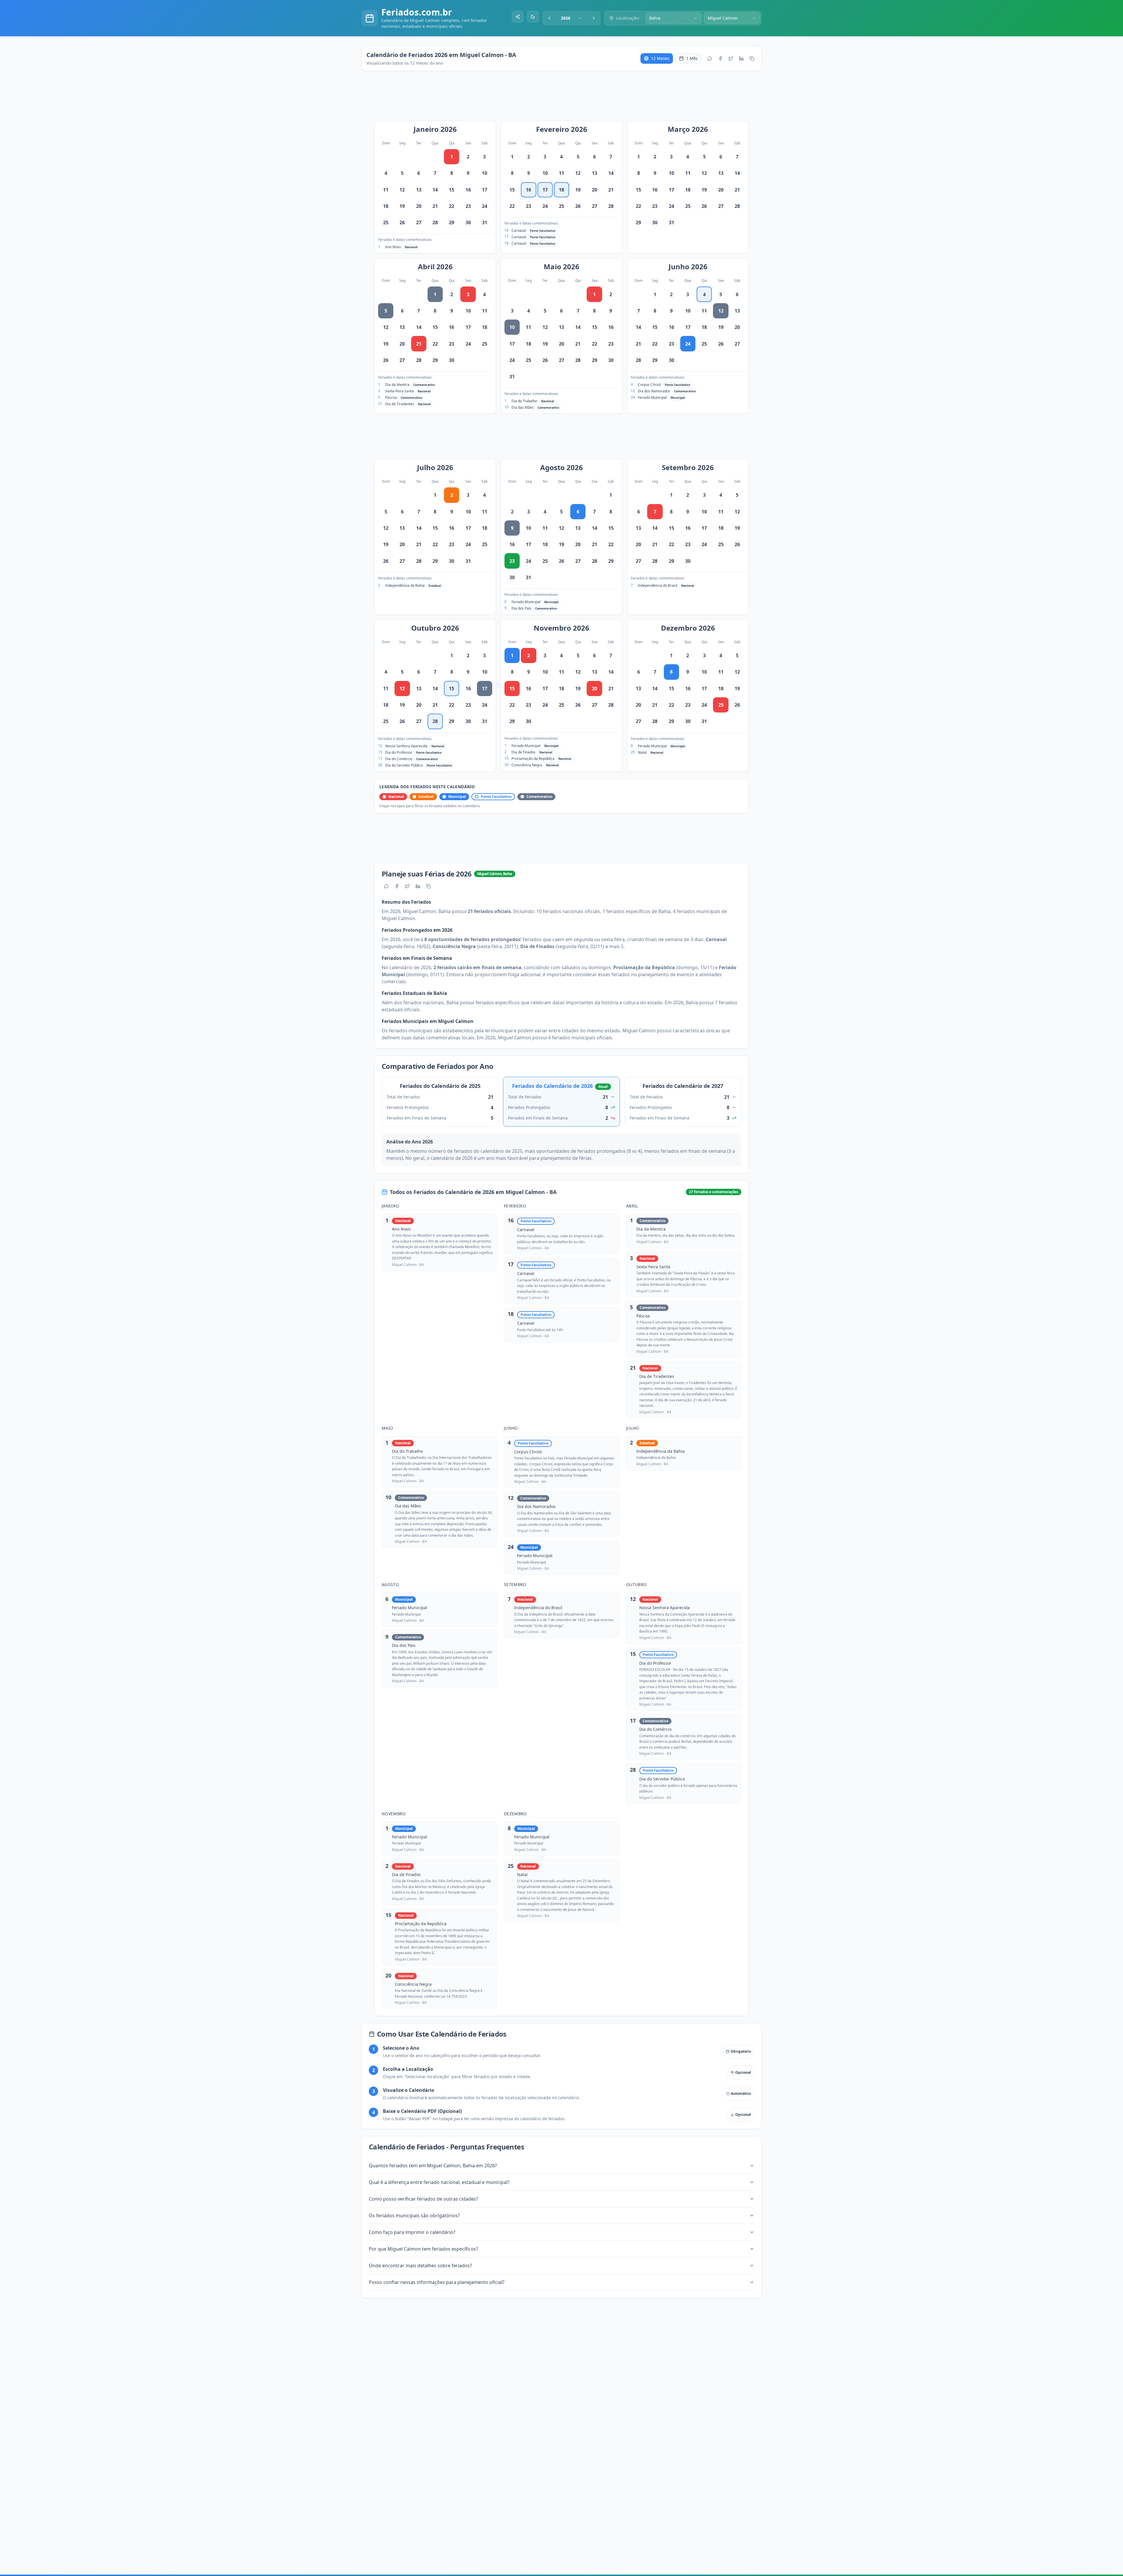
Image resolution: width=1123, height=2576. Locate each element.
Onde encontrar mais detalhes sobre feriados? (420, 2266)
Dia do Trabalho (524, 401)
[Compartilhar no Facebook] (720, 58)
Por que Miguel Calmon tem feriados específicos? (423, 2249)
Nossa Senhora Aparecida (406, 746)
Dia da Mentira (397, 385)
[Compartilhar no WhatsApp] (710, 58)
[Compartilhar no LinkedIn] (741, 58)
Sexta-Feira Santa (399, 391)
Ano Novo (393, 247)
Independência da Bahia (405, 585)
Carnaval (519, 231)
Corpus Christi (649, 385)
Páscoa (391, 397)
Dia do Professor (399, 752)
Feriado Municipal (652, 397)
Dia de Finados (523, 752)
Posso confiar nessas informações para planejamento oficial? (437, 2282)
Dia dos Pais (521, 608)
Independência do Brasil (658, 585)
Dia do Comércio (399, 759)
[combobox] (571, 18)
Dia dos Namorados (654, 391)
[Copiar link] (752, 58)
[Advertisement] (564, 99)
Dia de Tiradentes (400, 404)
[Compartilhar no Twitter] (731, 58)
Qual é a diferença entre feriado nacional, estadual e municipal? (439, 2182)
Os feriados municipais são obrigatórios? (414, 2216)
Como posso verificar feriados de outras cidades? (423, 2199)
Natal (642, 752)
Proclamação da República (533, 759)
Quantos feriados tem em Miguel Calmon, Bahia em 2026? (433, 2166)
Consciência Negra (527, 765)
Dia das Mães (523, 407)
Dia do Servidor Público (404, 765)
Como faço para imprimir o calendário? (412, 2232)
